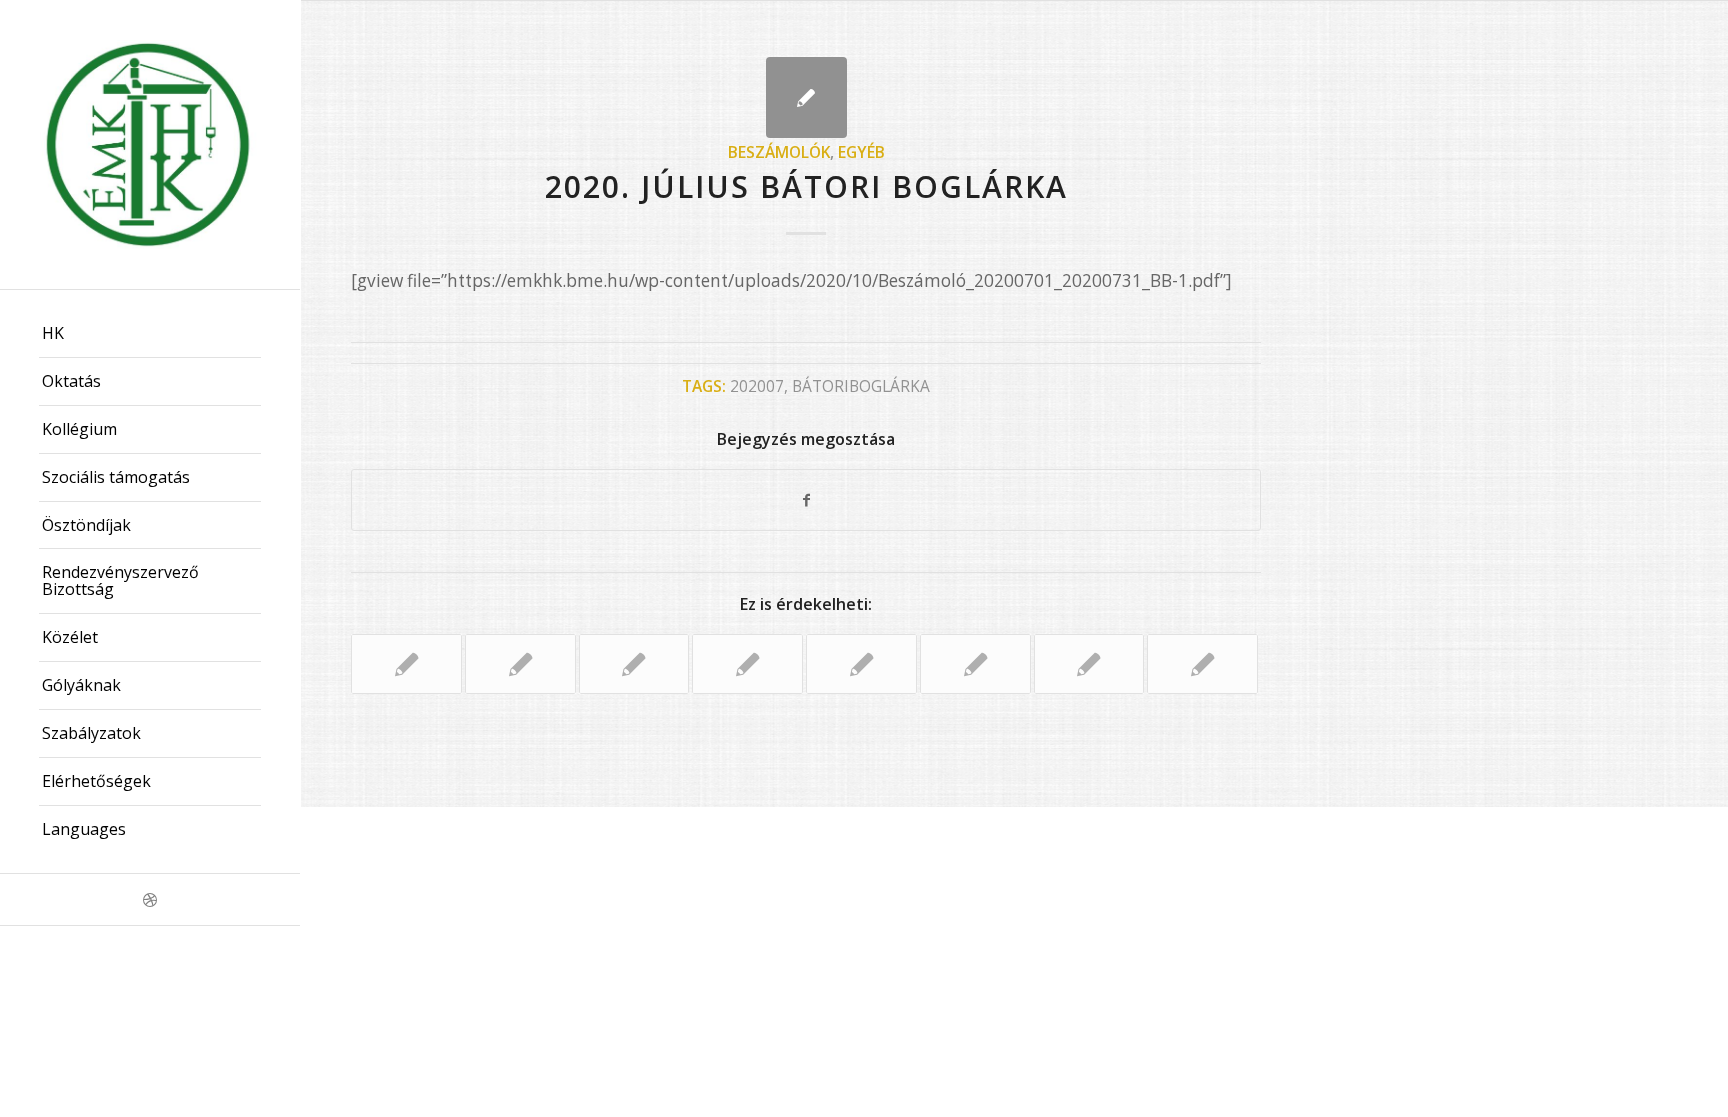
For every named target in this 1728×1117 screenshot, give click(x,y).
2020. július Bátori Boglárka (806, 186)
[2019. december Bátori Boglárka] (1202, 664)
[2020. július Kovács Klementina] (406, 664)
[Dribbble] (150, 899)
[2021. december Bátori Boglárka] (520, 664)
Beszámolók (779, 152)
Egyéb (861, 152)
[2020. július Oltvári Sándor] (1089, 664)
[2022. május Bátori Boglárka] (975, 664)
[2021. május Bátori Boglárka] (747, 664)
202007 (757, 386)
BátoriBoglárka (861, 386)
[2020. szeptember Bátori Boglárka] (634, 664)
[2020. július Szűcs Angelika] (861, 664)
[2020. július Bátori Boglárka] (806, 97)
